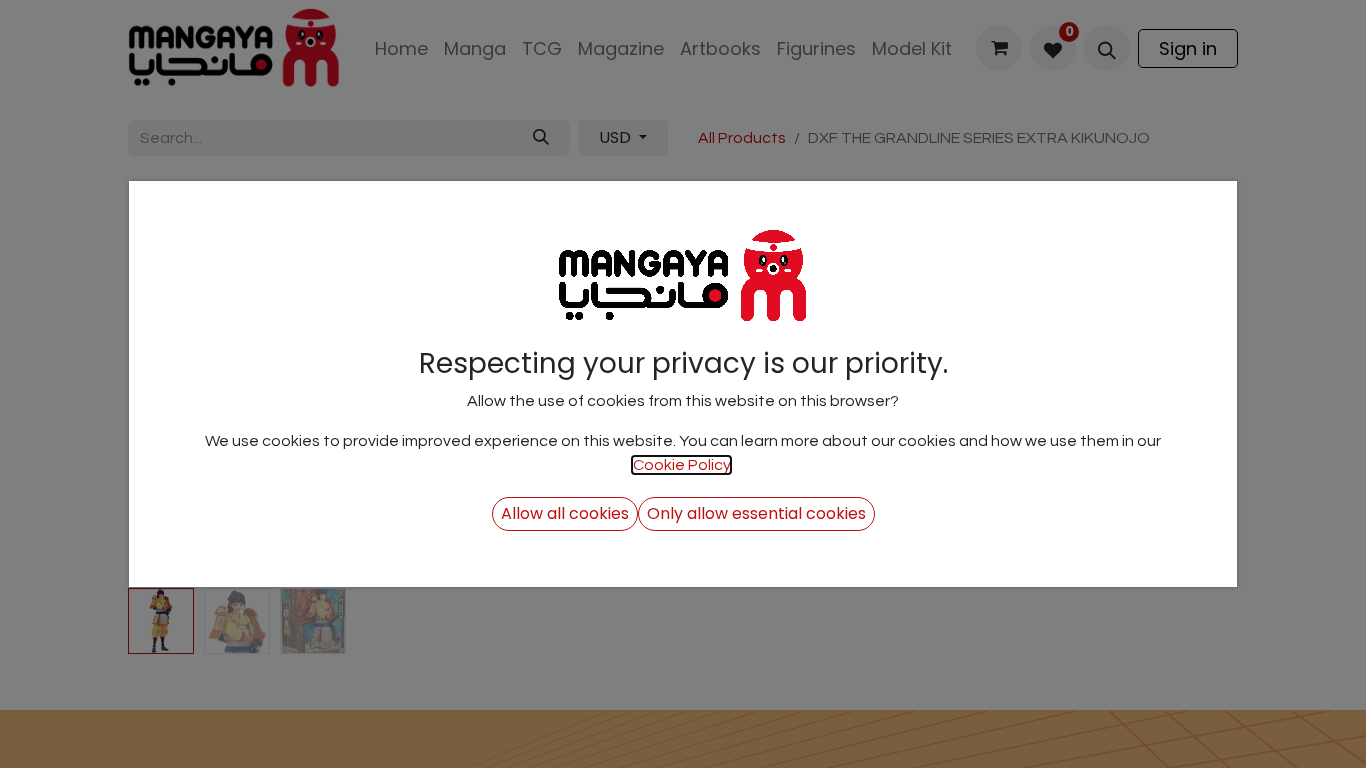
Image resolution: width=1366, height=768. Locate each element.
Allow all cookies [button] (565, 513)
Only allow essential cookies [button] (756, 513)
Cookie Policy (681, 465)
